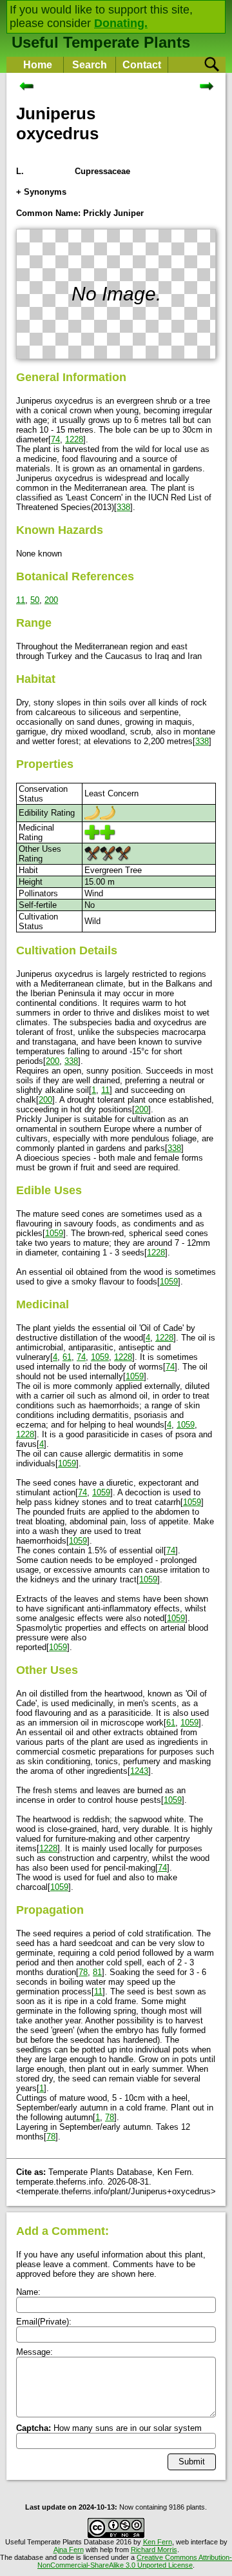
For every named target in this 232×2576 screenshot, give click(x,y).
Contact (142, 65)
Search (90, 65)
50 (35, 600)
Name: (28, 2292)
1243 (139, 1771)
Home (38, 65)
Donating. (121, 23)
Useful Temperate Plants (101, 42)
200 (51, 600)
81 (97, 1972)
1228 (74, 439)
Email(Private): (44, 2322)
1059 (54, 1233)
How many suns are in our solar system (109, 2428)
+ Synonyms (41, 192)
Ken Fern (158, 2542)
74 (55, 439)
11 (21, 600)
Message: (34, 2352)
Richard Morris (154, 2550)
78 (83, 1972)
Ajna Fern (69, 2550)
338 (123, 507)
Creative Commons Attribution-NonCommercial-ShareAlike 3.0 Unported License (135, 2561)
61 (67, 1357)
